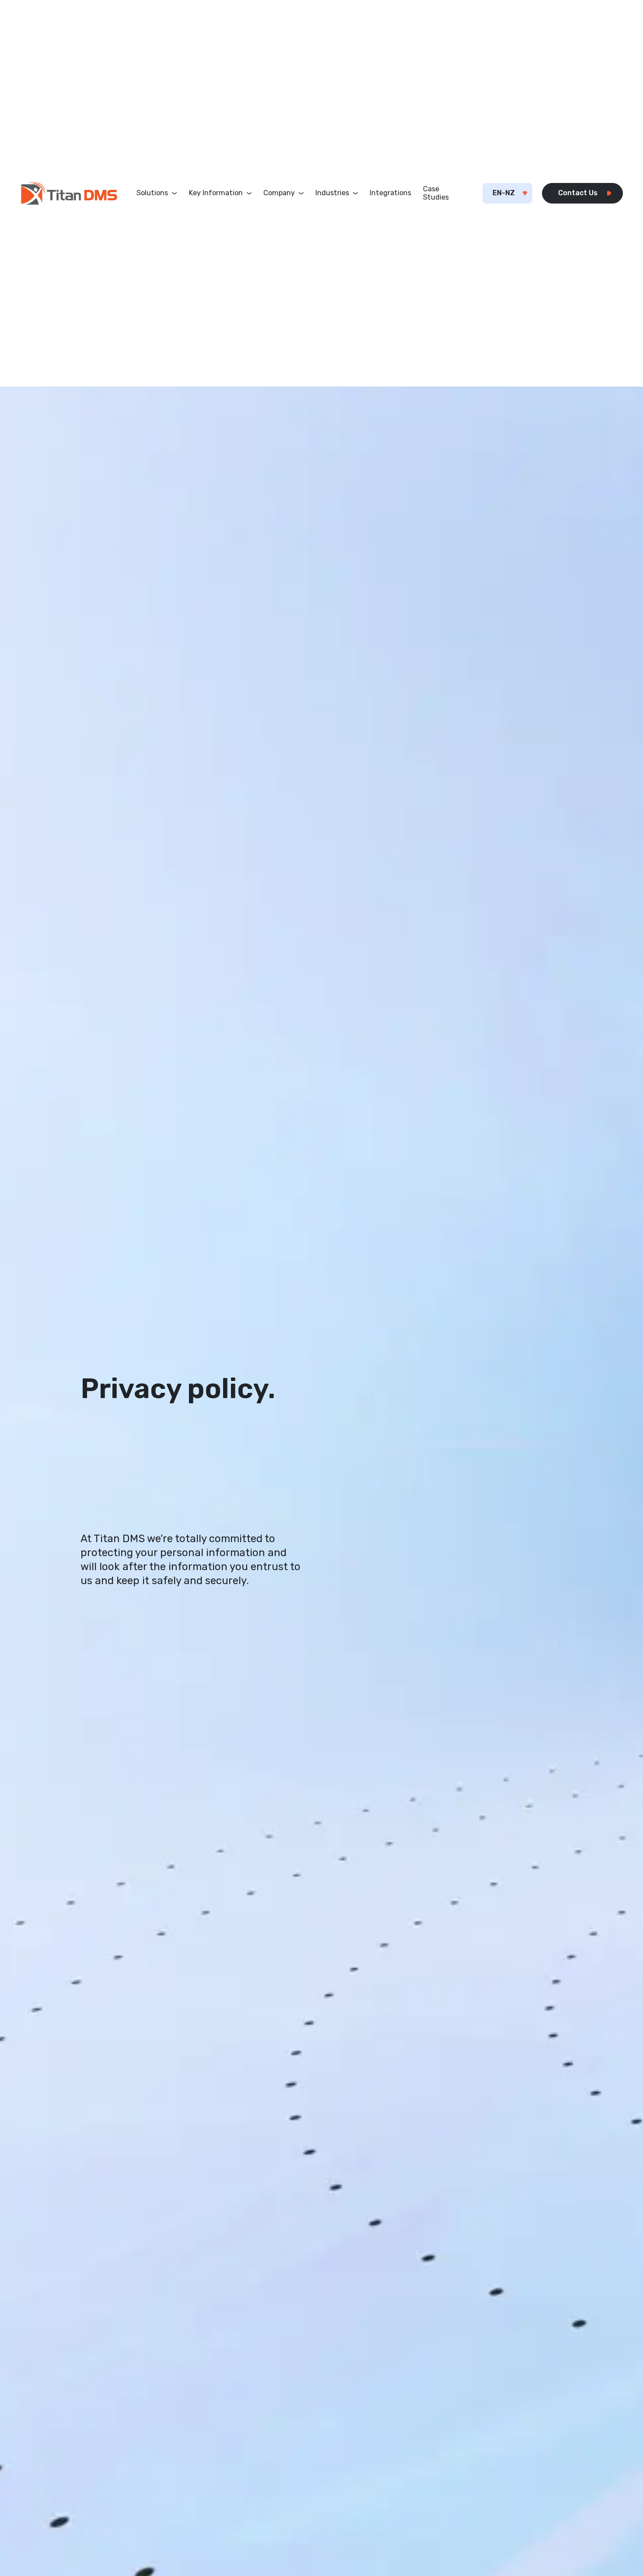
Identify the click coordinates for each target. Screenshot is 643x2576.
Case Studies (436, 193)
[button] (157, 193)
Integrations (390, 193)
